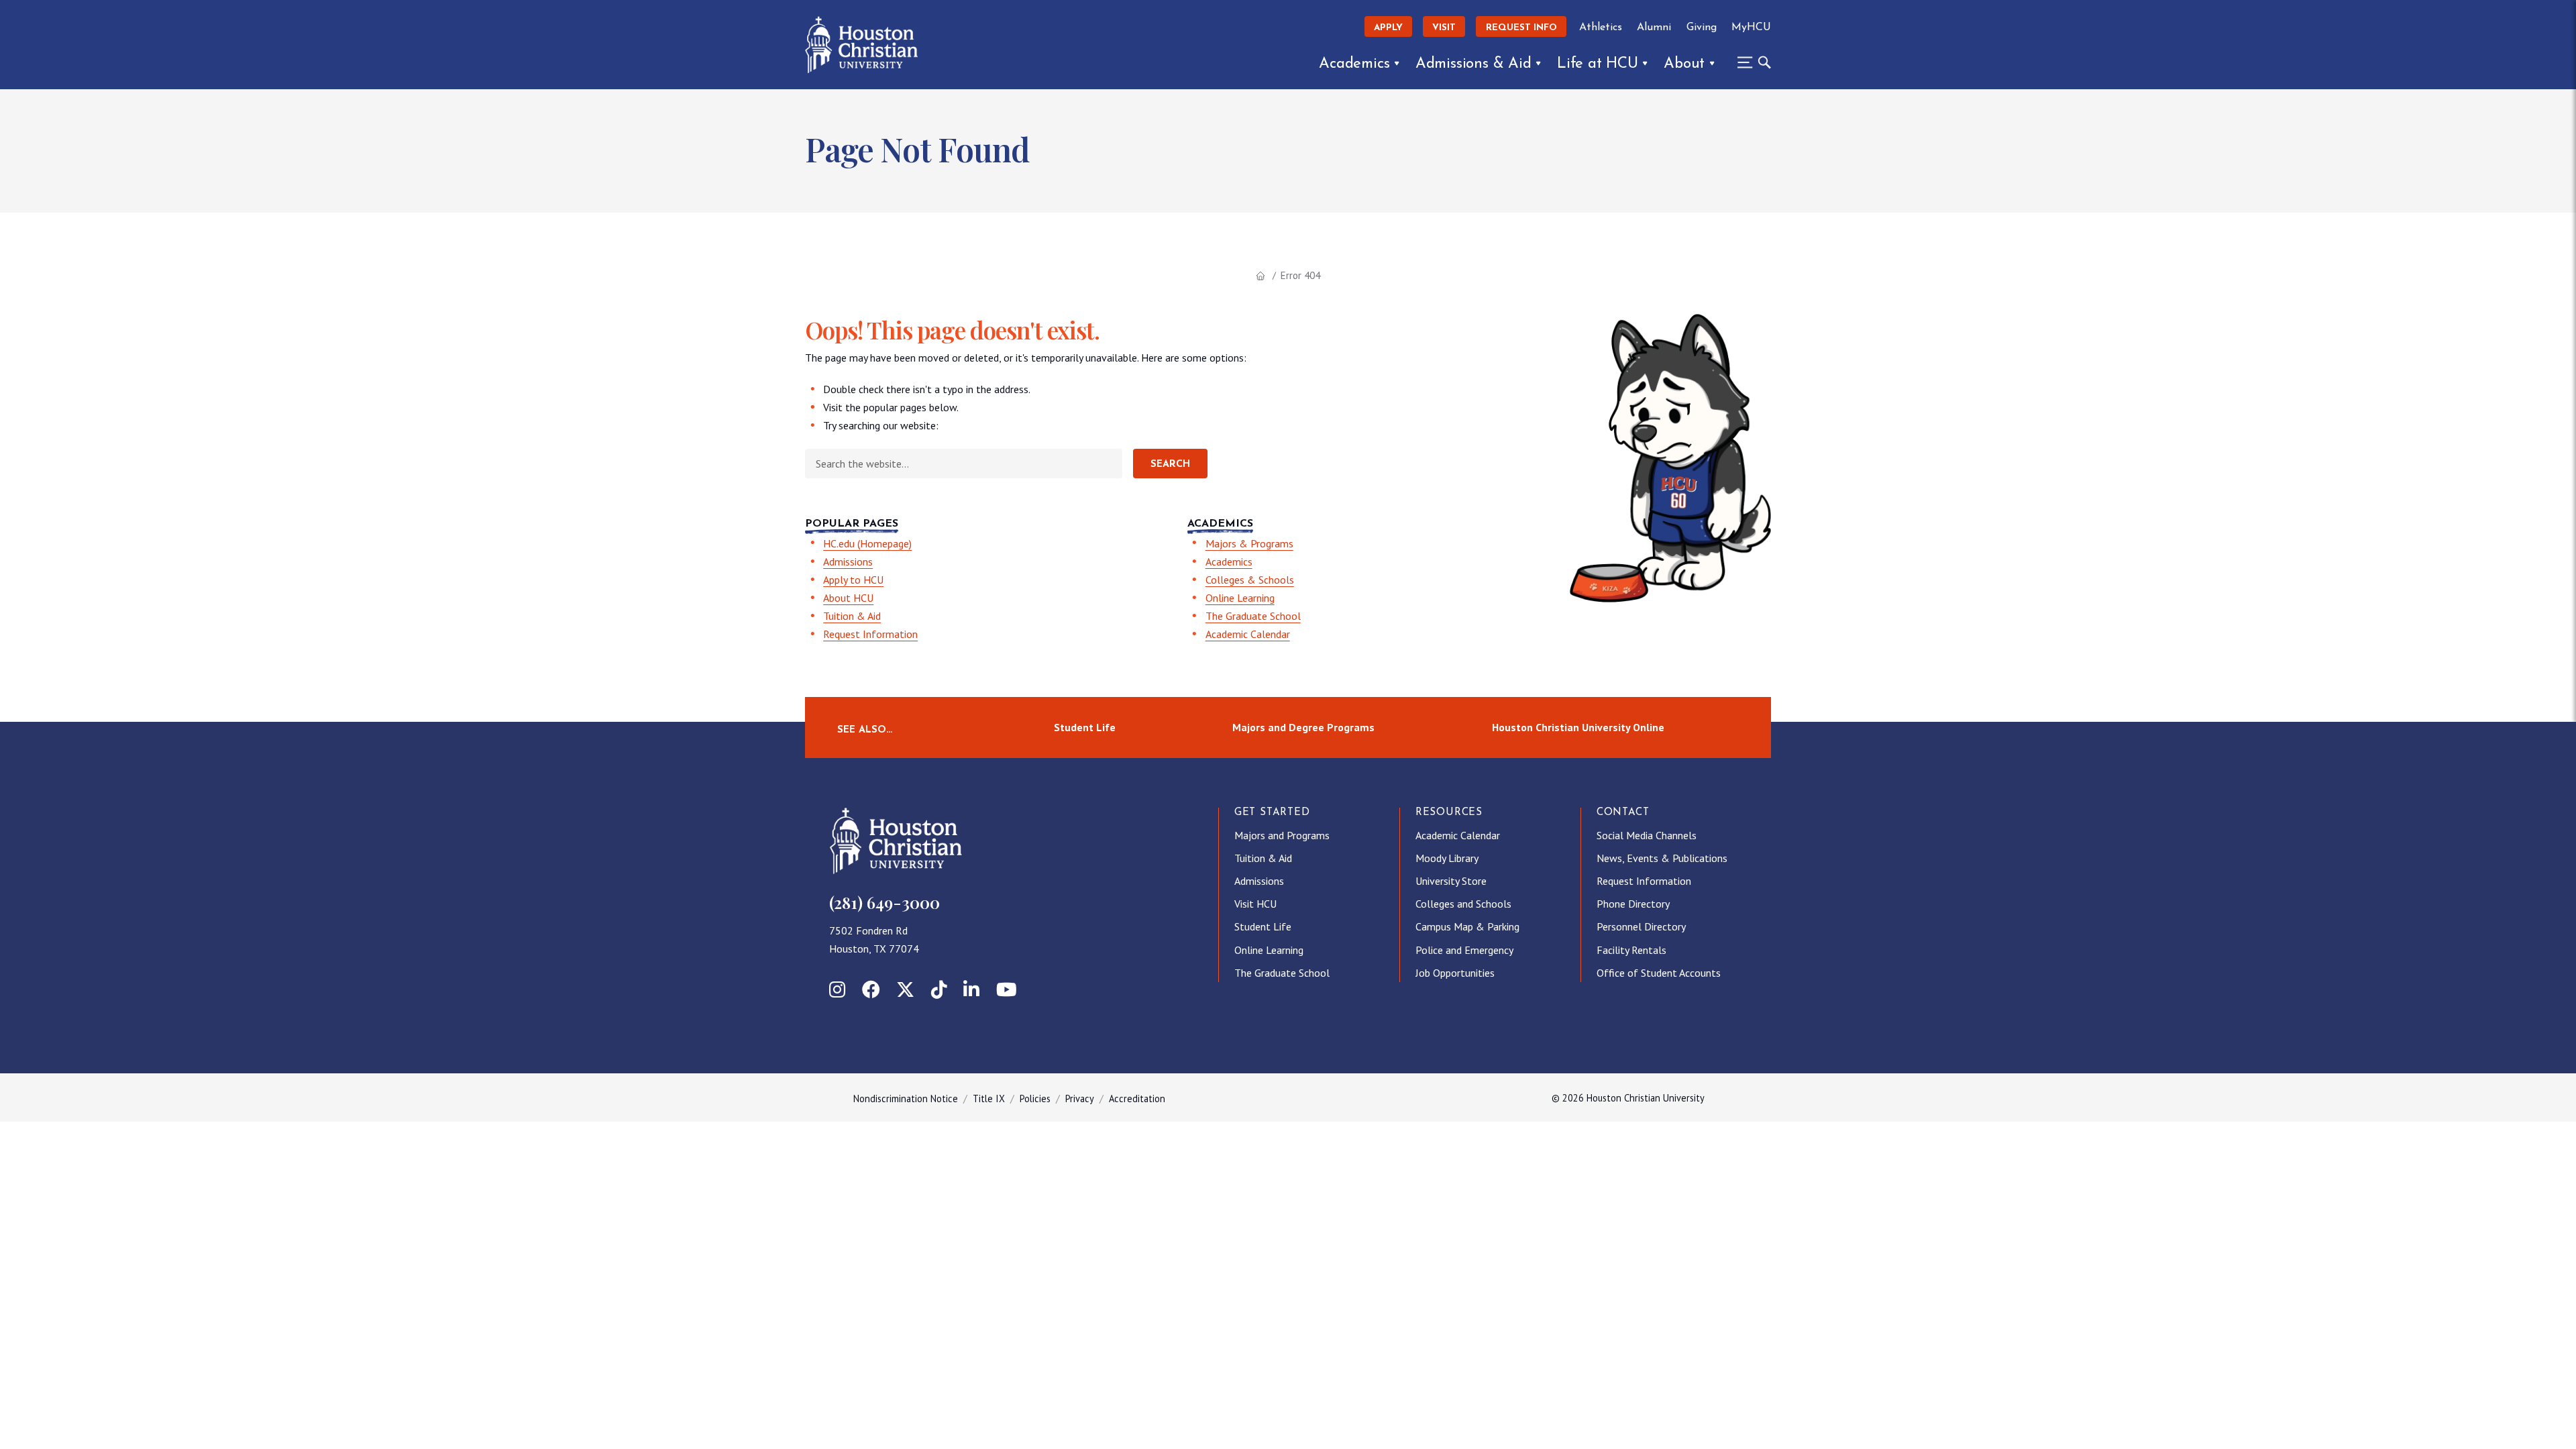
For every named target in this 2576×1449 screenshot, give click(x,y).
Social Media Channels (1647, 835)
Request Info (1521, 28)
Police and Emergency (1464, 950)
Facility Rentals (1631, 950)
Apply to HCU (853, 580)
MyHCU (1751, 28)
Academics (1354, 64)
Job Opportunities (1455, 973)
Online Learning (1240, 598)
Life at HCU (1598, 64)
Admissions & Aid (1473, 64)
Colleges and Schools (1463, 904)
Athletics (1601, 28)
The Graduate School (1253, 616)
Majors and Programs (1282, 835)
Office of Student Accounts (1659, 973)
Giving (1702, 28)
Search (1170, 465)
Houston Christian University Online (1578, 727)
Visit (1444, 28)
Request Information (870, 634)
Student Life (1085, 727)
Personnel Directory (1641, 926)
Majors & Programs (1249, 543)
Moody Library (1447, 858)
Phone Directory (1633, 904)
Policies (1035, 1098)
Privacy (1080, 1098)
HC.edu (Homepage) (867, 543)
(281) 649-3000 (884, 902)
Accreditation (1137, 1098)
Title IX (989, 1098)
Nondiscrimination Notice (906, 1098)
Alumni (1654, 28)
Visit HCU (1255, 904)
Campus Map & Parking (1467, 926)
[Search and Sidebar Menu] (1750, 62)
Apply (1388, 28)
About (1684, 64)
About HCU (848, 598)
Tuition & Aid (852, 616)
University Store (1451, 881)
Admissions (848, 561)
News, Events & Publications (1662, 858)
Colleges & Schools (1250, 580)
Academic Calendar (1248, 634)
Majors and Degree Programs (1303, 727)
